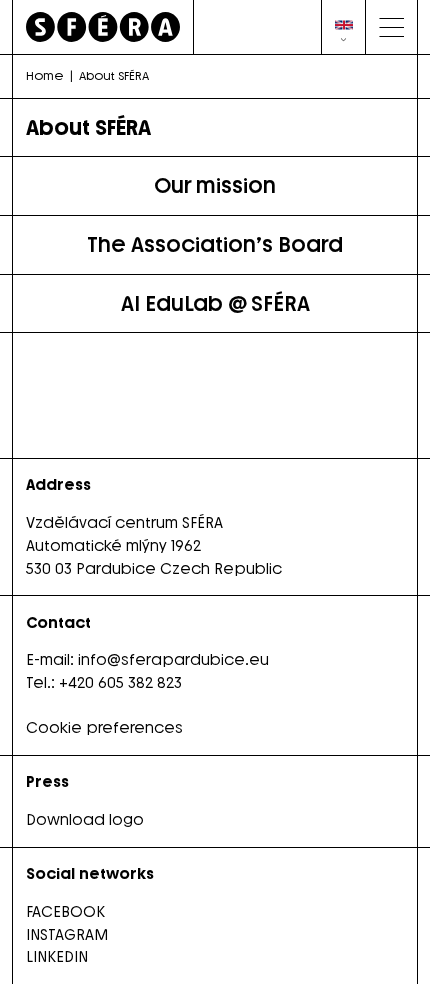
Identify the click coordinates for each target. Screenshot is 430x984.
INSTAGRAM (67, 935)
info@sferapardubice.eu (173, 660)
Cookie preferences (104, 728)
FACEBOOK (65, 912)
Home (45, 75)
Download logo (85, 820)
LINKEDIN (57, 957)
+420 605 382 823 (120, 683)
